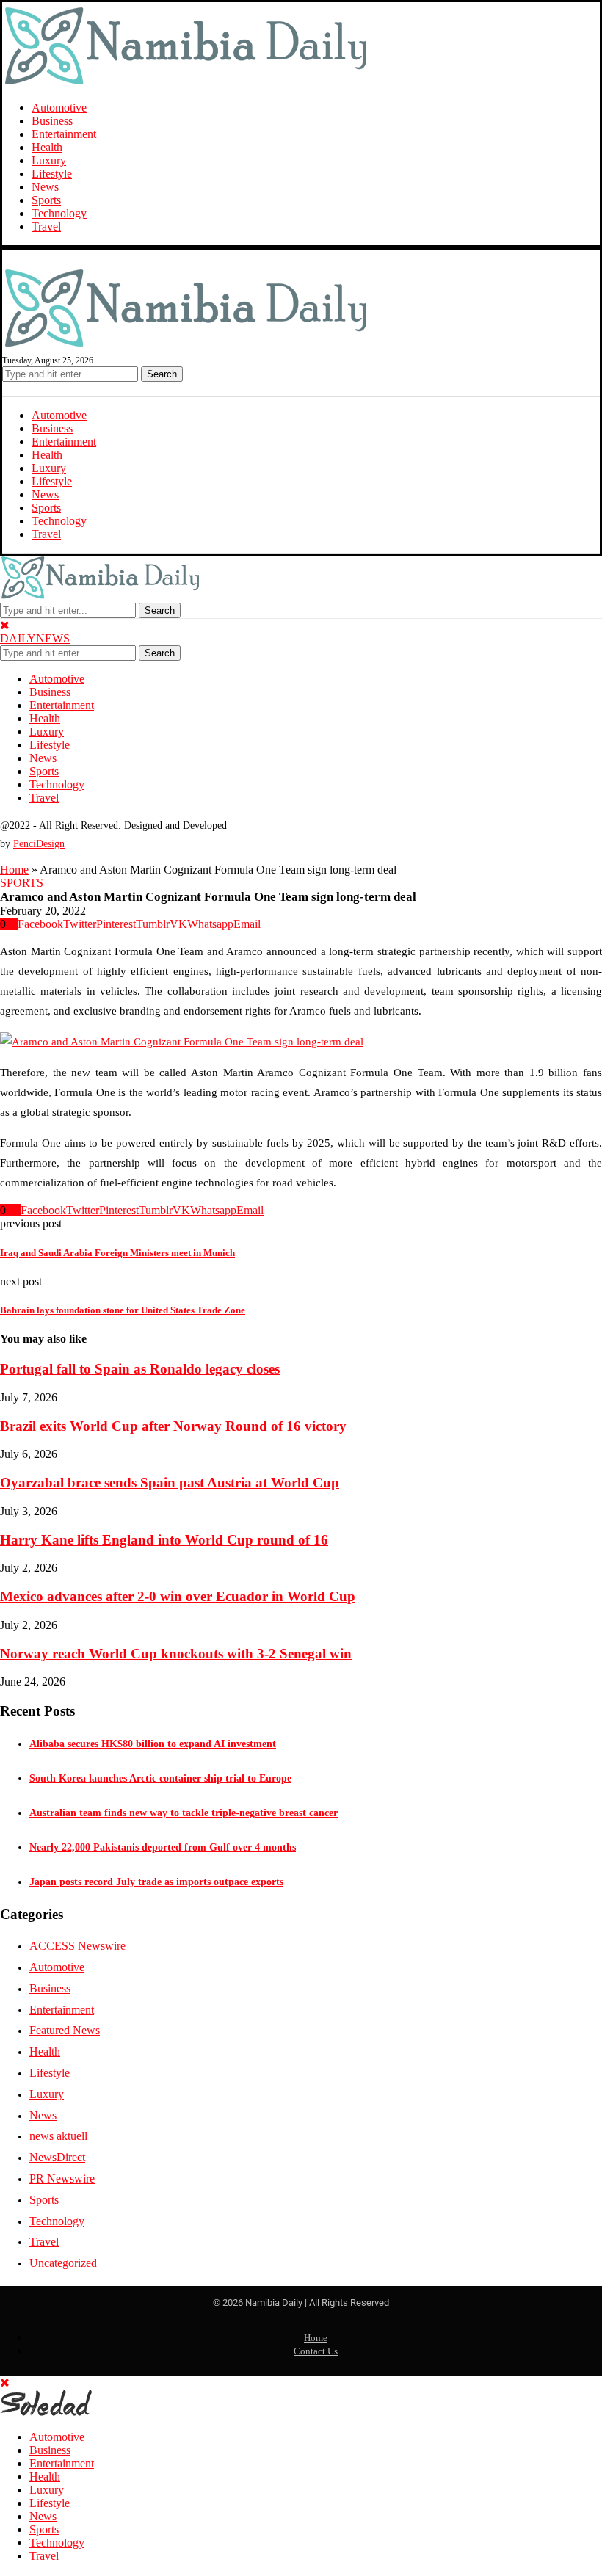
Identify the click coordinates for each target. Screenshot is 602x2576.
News (45, 187)
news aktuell (58, 2136)
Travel (46, 226)
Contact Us (316, 2351)
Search (162, 374)
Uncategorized (63, 2263)
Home (14, 870)
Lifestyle (52, 174)
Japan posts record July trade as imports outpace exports (156, 1882)
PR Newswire (62, 2178)
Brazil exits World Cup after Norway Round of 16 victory (173, 1426)
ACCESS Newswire (77, 1946)
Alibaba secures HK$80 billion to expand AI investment (153, 1744)
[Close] (5, 625)
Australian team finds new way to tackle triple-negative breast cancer (184, 1813)
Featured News (65, 2030)
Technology (59, 213)
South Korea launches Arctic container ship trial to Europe (160, 1778)
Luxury (49, 160)
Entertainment (64, 134)
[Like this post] (12, 924)
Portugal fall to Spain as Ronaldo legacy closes (140, 1369)
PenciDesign (39, 844)
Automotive (59, 108)
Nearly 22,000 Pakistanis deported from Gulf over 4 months (163, 1847)
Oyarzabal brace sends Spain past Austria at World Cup (170, 1483)
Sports (46, 200)
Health (47, 147)
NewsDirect (57, 2157)
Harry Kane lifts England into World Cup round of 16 (164, 1540)
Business (52, 121)
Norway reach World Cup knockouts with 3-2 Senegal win (176, 1654)
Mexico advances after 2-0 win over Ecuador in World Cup (178, 1596)
